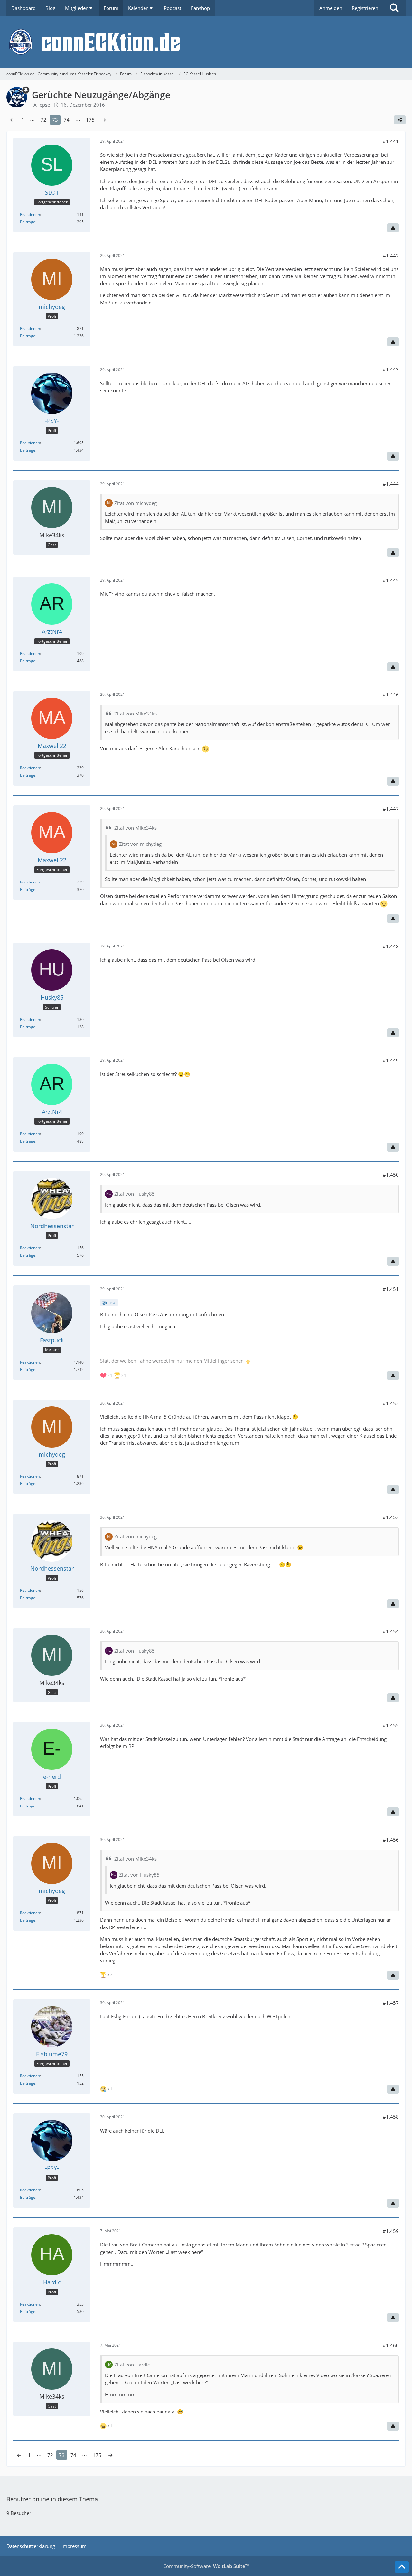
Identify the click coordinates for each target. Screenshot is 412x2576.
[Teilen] (400, 120)
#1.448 (391, 946)
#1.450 (391, 1175)
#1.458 (391, 2117)
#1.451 (391, 1289)
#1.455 (391, 1725)
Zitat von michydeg (136, 503)
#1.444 (391, 484)
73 (55, 120)
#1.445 (391, 580)
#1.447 (391, 809)
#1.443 (391, 369)
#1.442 (391, 256)
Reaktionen (30, 215)
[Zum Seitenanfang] (402, 2567)
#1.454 (391, 1631)
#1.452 (391, 1403)
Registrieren (365, 8)
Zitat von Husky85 (135, 1194)
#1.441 (391, 141)
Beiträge (28, 222)
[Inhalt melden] (393, 228)
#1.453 (391, 1517)
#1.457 (391, 2003)
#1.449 (391, 1060)
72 (43, 120)
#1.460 (391, 2345)
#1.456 (391, 1840)
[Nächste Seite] (104, 120)
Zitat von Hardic (132, 2365)
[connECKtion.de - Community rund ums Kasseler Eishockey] (206, 42)
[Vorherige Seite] (12, 120)
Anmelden (331, 8)
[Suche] (394, 8)
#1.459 (391, 2231)
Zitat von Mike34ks (136, 714)
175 (90, 120)
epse (111, 1302)
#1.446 (391, 695)
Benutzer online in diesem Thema (52, 2499)
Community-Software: (206, 2566)
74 (67, 120)
